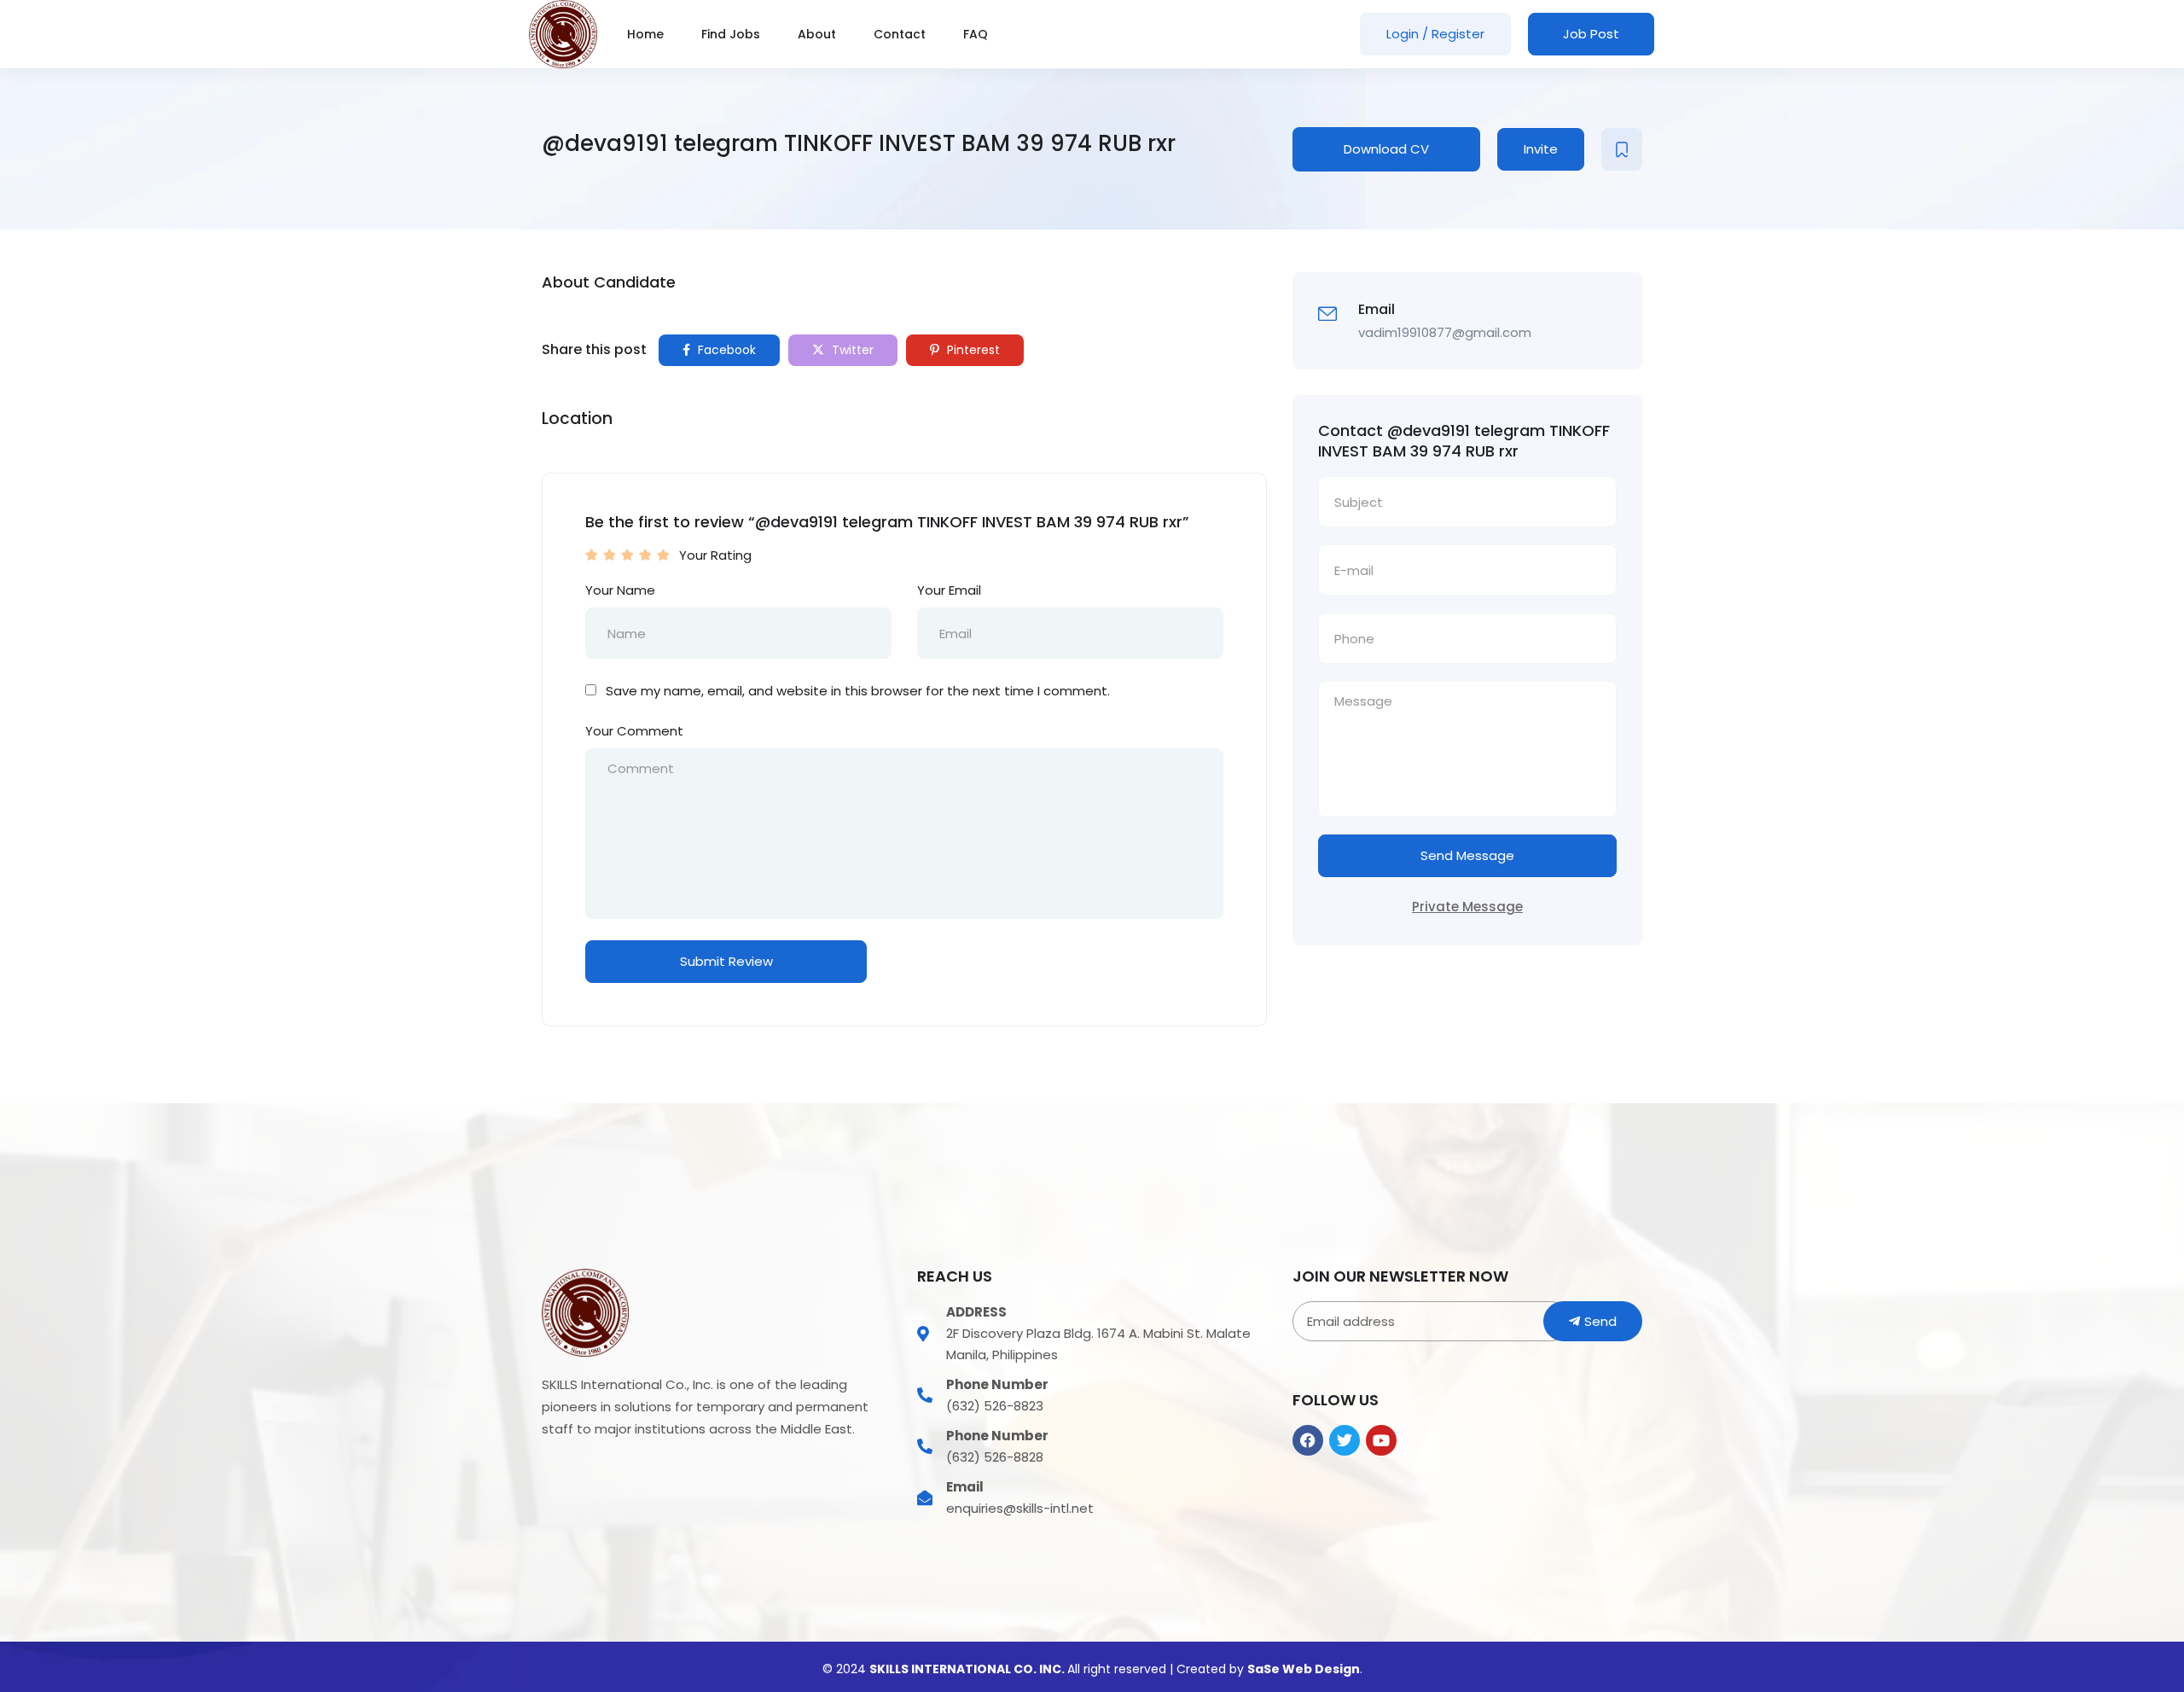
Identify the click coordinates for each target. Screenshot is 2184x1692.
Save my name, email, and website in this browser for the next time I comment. (858, 691)
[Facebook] (1308, 1440)
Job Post (1591, 34)
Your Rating (715, 555)
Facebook (725, 350)
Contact (900, 34)
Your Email (949, 590)
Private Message (1467, 907)
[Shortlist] (1622, 149)
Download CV (1386, 149)
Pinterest (972, 350)
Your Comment (634, 731)
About (817, 34)
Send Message (1467, 855)
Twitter (851, 350)
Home (645, 34)
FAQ (976, 34)
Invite (1541, 149)
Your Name (620, 590)
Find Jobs (731, 34)
